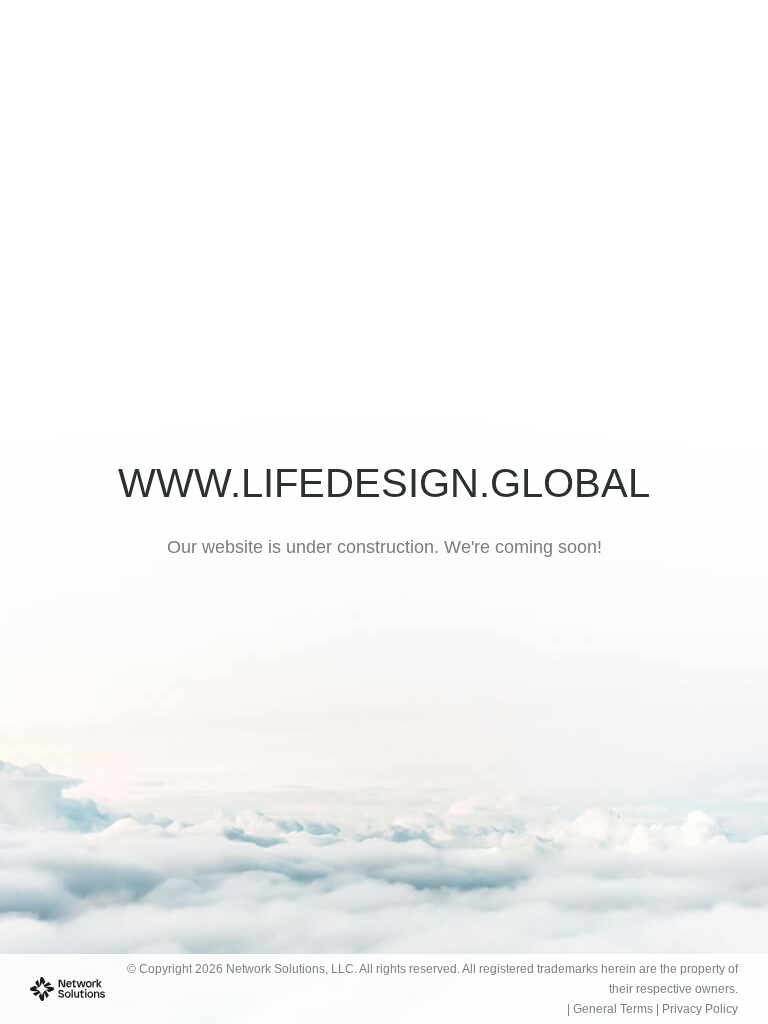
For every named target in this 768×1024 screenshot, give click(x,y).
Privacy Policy (700, 1009)
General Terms (613, 1009)
